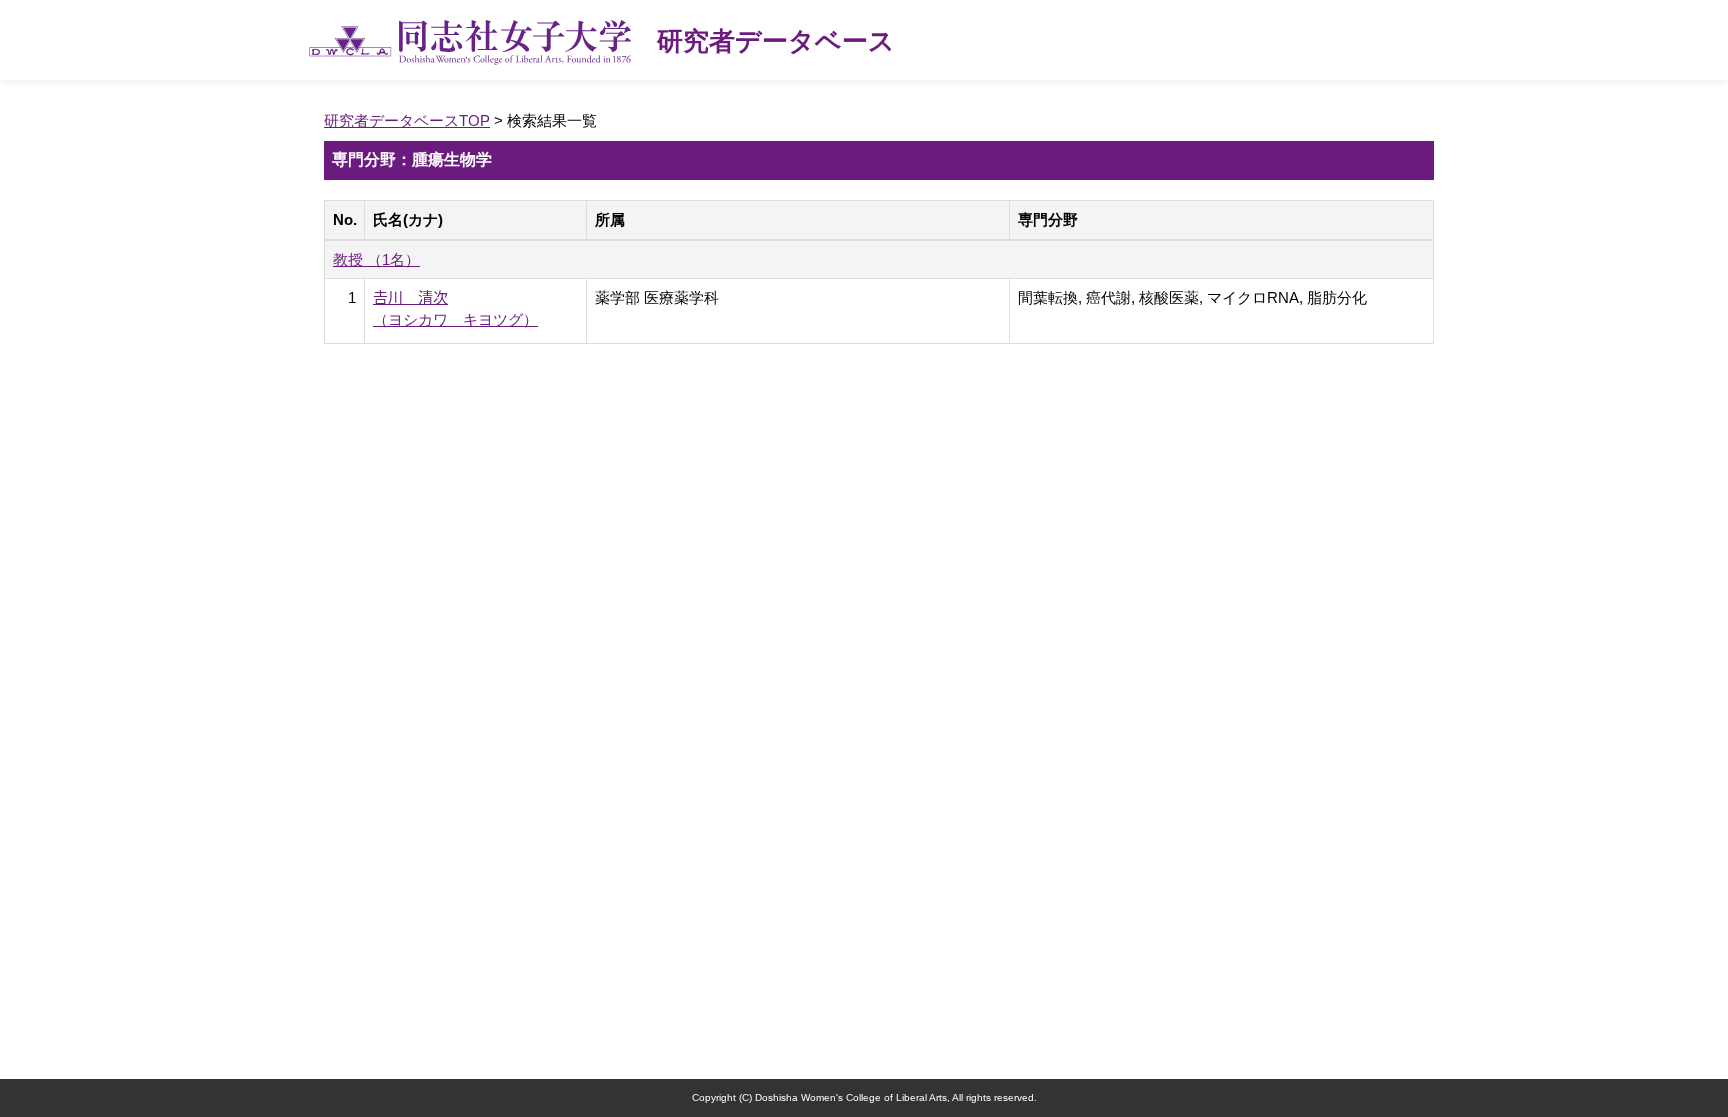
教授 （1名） (376, 259)
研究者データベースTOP (407, 120)
